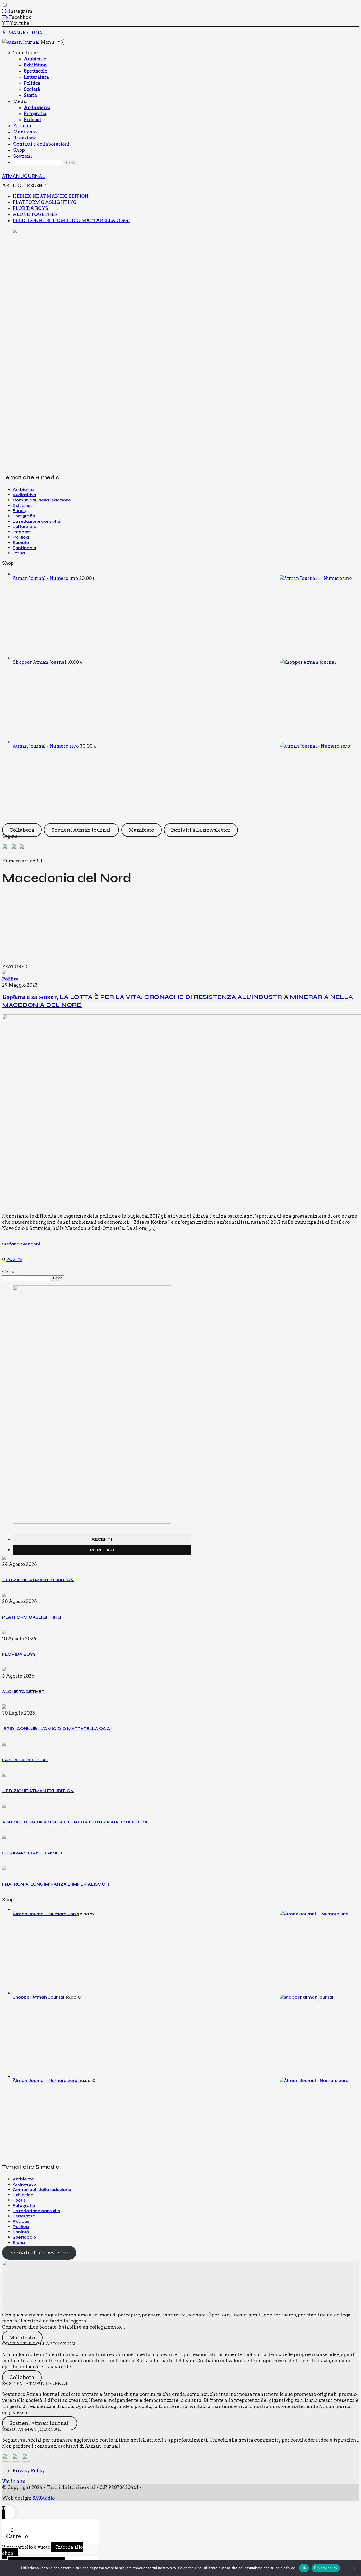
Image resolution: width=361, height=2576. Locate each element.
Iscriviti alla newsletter (201, 830)
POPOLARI (102, 1550)
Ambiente (23, 489)
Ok (304, 2568)
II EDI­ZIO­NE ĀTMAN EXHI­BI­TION (51, 196)
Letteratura (25, 527)
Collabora (22, 830)
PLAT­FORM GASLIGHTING (45, 202)
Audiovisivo (24, 495)
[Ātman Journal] (22, 42)
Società (21, 542)
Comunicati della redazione (42, 500)
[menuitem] (26, 53)
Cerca (9, 1272)
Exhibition (23, 505)
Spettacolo (24, 548)
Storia (19, 553)
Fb (6, 17)
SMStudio (43, 2498)
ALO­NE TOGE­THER (35, 214)
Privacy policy (326, 2568)
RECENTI (102, 1539)
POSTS (14, 1259)
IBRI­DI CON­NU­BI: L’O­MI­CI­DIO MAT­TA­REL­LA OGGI (71, 220)
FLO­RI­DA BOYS (30, 208)
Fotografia (24, 516)
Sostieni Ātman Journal (82, 830)
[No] (354, 2568)
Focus (19, 511)
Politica (21, 537)
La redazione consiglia (36, 521)
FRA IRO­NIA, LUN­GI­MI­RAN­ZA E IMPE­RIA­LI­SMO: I (55, 1884)
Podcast (22, 532)
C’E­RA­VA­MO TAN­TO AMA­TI (32, 1853)
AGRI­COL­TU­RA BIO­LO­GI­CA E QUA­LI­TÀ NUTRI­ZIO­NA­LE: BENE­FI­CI (75, 1822)
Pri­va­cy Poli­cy (29, 2471)
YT (6, 23)
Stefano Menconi (21, 1244)
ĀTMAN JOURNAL (24, 33)
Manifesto (141, 830)
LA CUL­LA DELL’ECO (25, 1760)
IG (5, 11)
